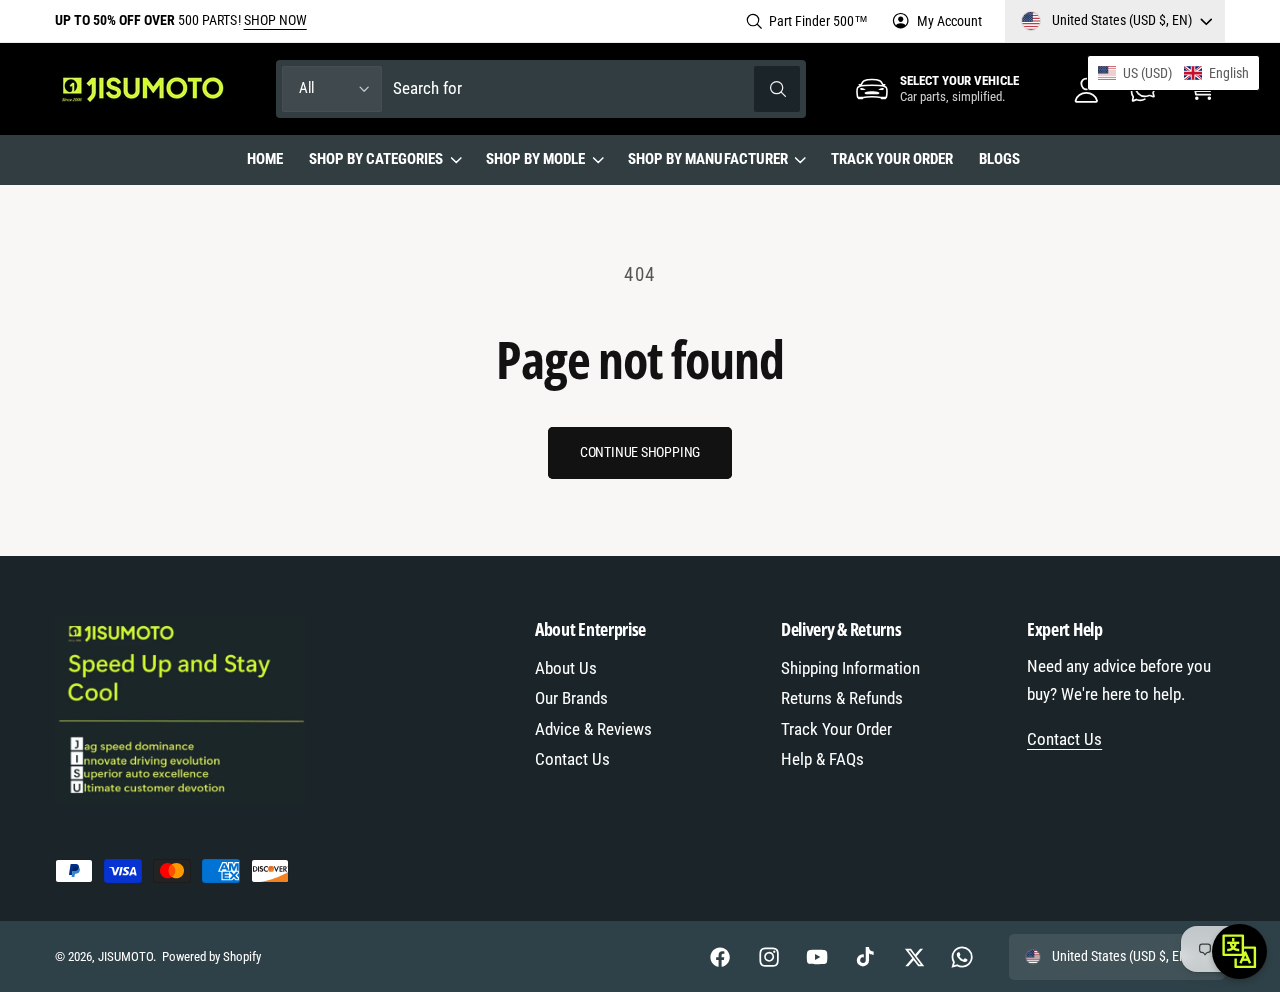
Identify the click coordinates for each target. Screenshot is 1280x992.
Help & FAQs (822, 759)
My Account (949, 21)
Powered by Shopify (211, 956)
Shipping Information (850, 668)
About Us (566, 668)
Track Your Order (836, 729)
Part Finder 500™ (818, 21)
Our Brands (571, 698)
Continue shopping (640, 452)
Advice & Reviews (593, 729)
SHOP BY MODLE (535, 159)
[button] (384, 160)
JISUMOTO (125, 956)
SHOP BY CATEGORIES (376, 159)
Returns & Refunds (842, 698)
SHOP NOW (275, 20)
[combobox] (597, 88)
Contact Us (572, 759)
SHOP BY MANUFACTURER (707, 159)
